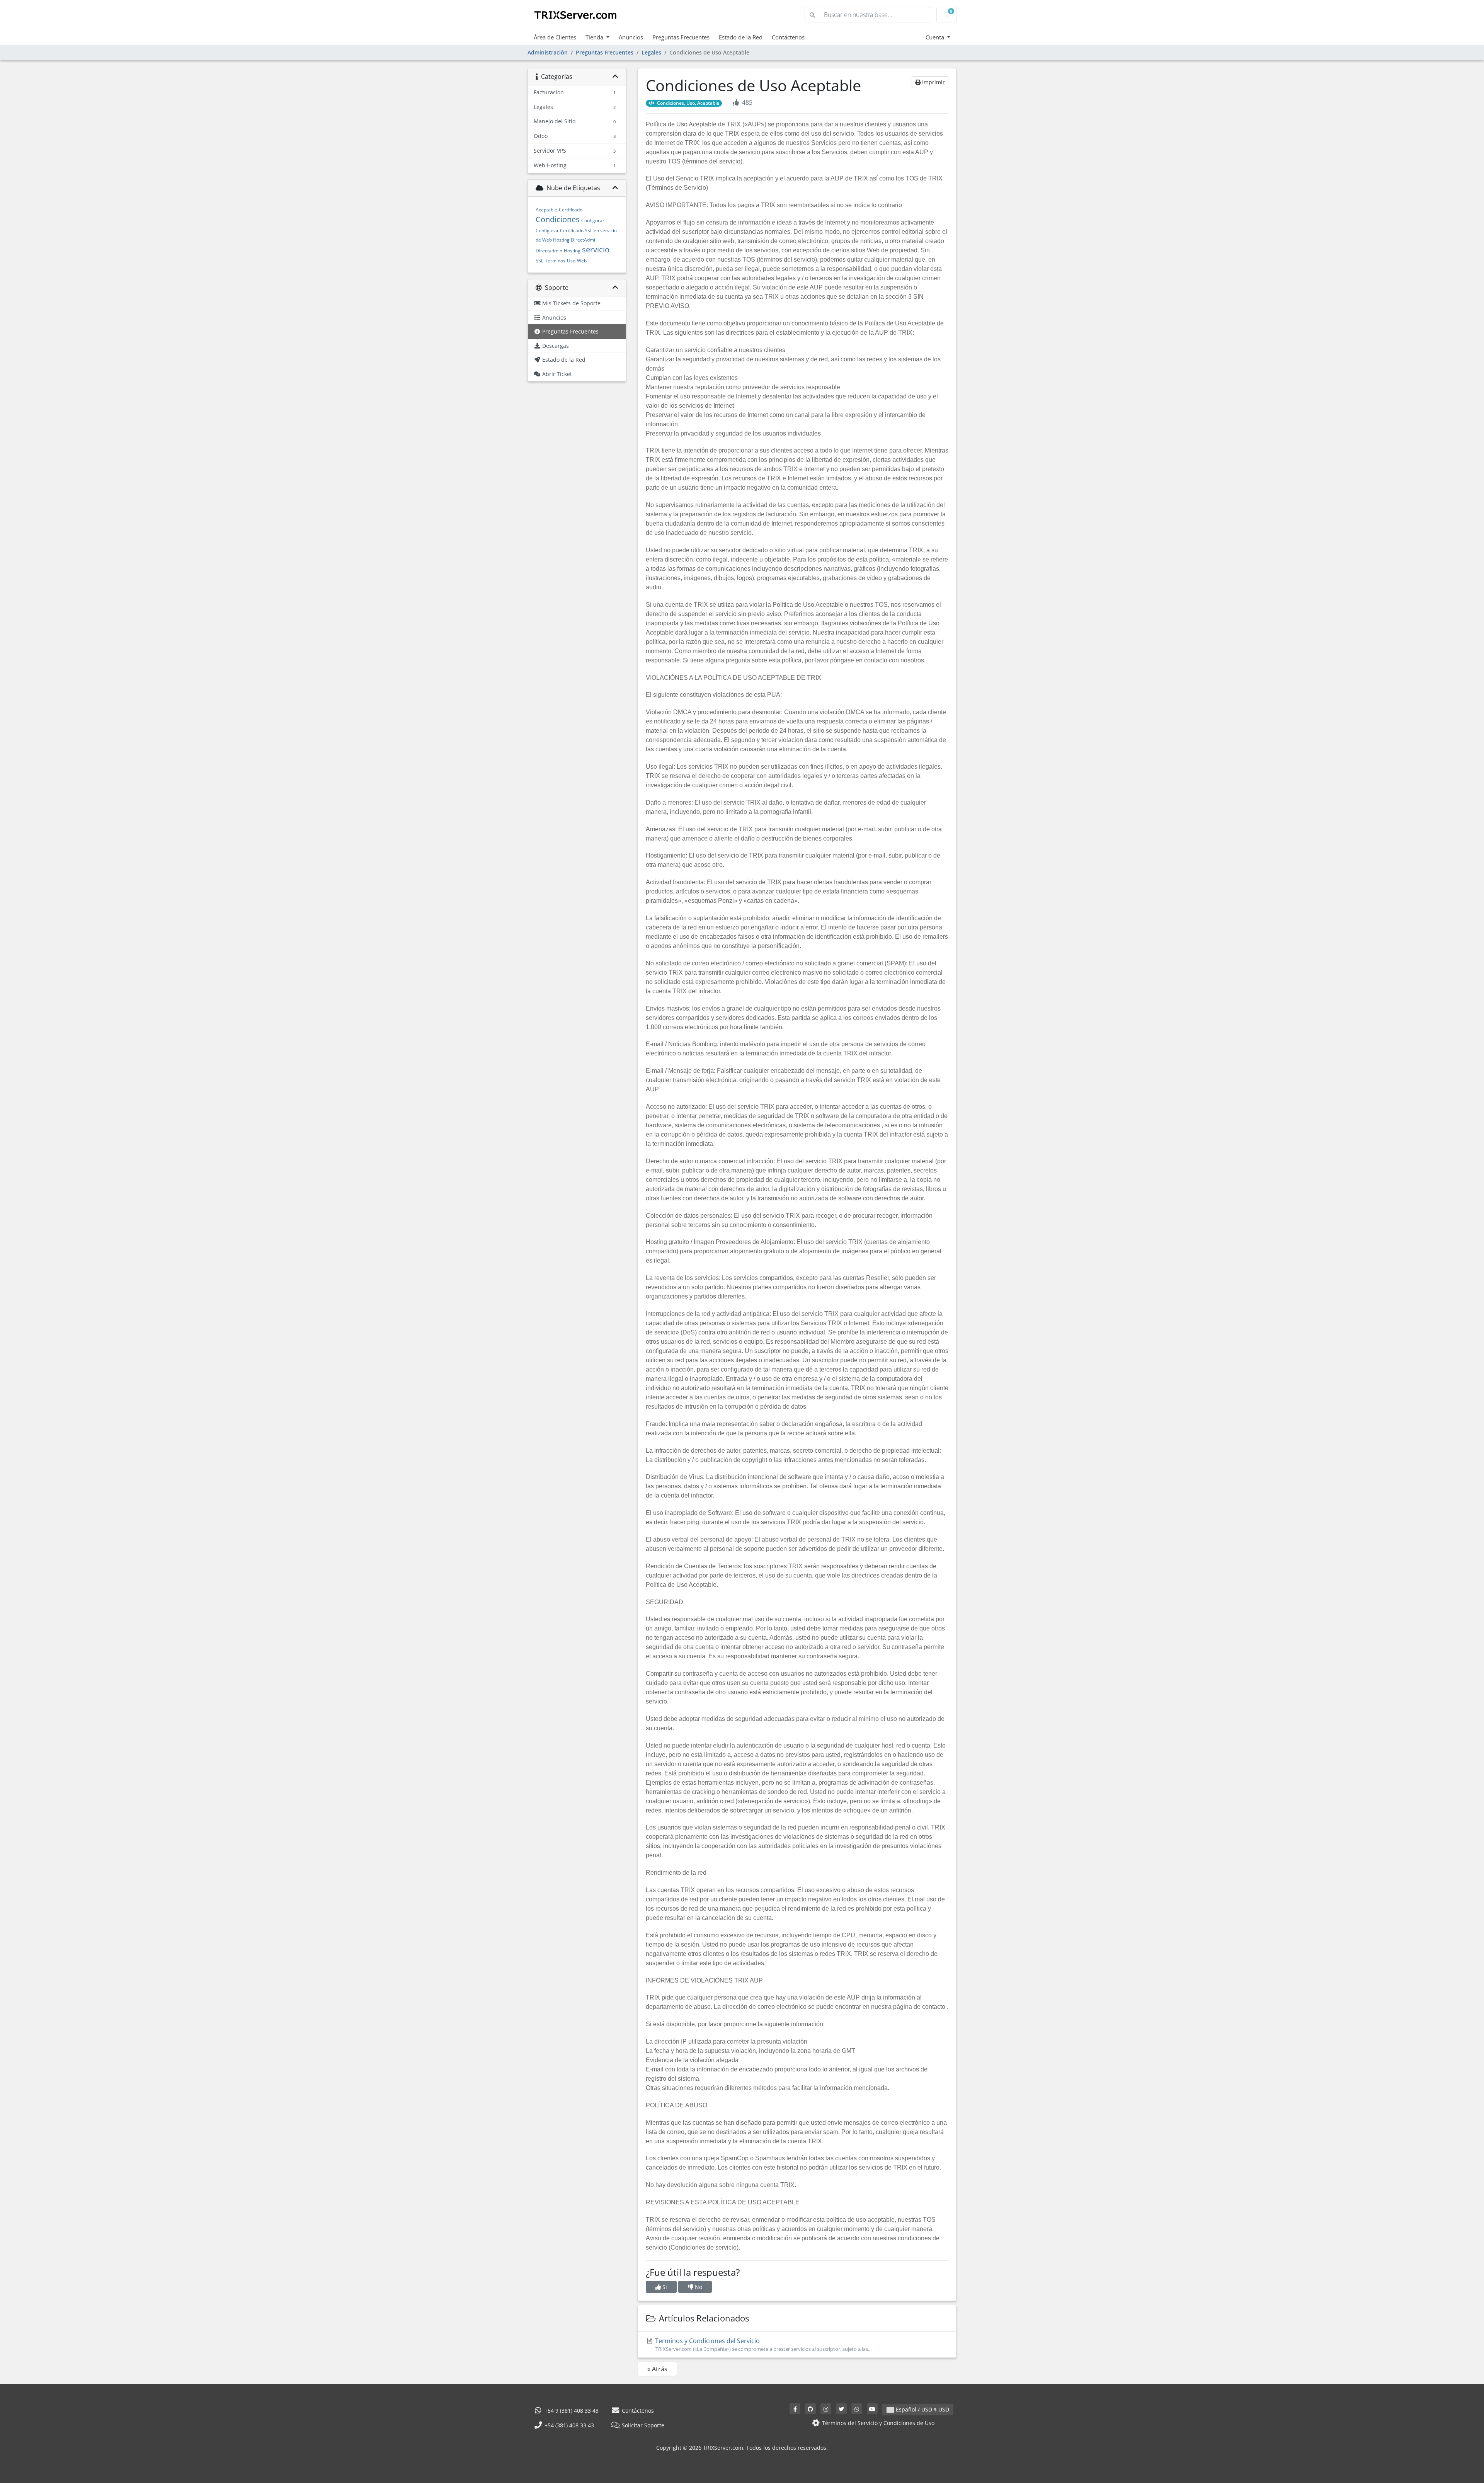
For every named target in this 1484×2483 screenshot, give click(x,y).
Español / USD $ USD (922, 2409)
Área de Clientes (555, 37)
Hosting (572, 251)
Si (664, 2287)
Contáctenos (788, 37)
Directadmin (549, 251)
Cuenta (936, 37)
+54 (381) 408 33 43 (568, 2425)
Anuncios (631, 37)
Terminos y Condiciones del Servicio (762, 2344)
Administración (548, 52)
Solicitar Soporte (642, 2425)
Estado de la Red (741, 37)
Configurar (593, 220)
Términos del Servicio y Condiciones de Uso (877, 2423)
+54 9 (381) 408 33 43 (571, 2411)
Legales (651, 52)
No (698, 2287)
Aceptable (546, 210)
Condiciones (558, 219)
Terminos (555, 261)
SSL (539, 261)
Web (582, 261)
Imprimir (933, 82)
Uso (571, 261)
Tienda (595, 37)
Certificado (571, 210)
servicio (596, 249)
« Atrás (657, 2369)
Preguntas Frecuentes (681, 37)
